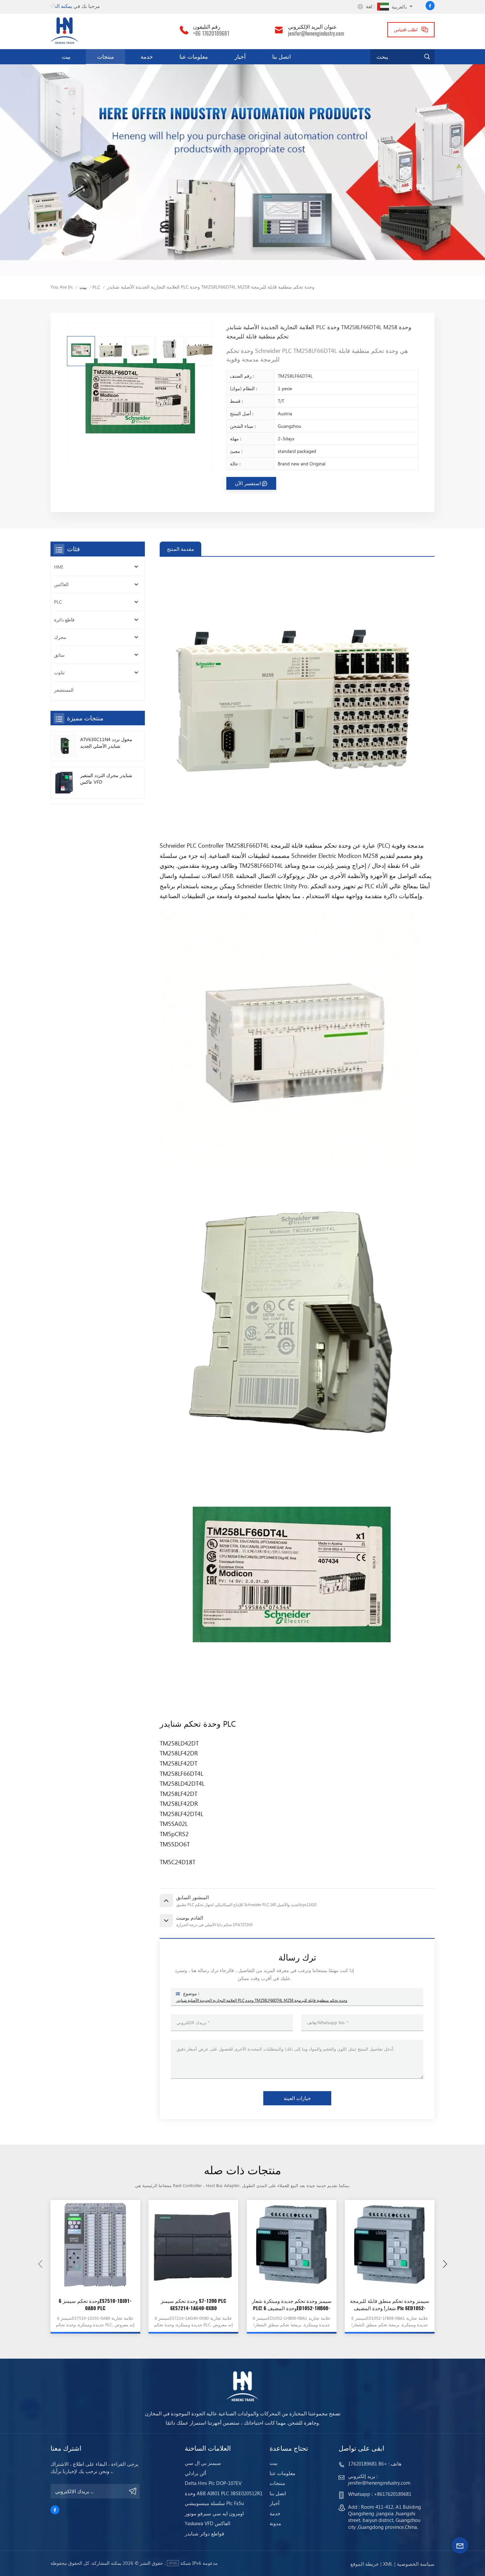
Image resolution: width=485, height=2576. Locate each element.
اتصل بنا (282, 56)
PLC (96, 287)
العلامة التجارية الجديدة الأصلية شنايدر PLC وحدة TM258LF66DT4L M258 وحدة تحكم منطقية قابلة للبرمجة (262, 2000)
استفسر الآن (248, 483)
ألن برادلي (195, 2473)
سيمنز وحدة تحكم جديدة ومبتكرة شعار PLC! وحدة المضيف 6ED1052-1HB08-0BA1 (292, 2305)
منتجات (105, 56)
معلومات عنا (194, 56)
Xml (388, 2564)
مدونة (275, 2523)
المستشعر (64, 690)
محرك (60, 637)
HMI (59, 567)
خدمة (147, 56)
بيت (66, 56)
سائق (59, 655)
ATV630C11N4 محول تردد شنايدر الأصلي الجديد (106, 743)
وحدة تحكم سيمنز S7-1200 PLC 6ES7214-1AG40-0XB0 (193, 2304)
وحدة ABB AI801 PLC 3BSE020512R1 (224, 2493)
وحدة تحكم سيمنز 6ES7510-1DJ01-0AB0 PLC (95, 2304)
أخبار (240, 56)
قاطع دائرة (64, 620)
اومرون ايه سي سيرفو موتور (214, 2513)
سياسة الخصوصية (416, 2564)
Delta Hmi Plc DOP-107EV (213, 2483)
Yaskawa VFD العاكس (208, 2523)
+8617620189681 (393, 2494)
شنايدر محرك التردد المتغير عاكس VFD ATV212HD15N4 (106, 779)
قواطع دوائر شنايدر (204, 2534)
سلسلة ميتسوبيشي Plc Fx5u (214, 2503)
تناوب (59, 672)
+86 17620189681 (211, 33)
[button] (445, 2264)
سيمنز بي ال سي (203, 2463)
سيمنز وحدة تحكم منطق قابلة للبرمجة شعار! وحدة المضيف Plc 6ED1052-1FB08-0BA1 (390, 2305)
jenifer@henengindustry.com (316, 33)
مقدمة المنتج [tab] (180, 549)
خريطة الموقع (365, 2564)
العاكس (61, 584)
